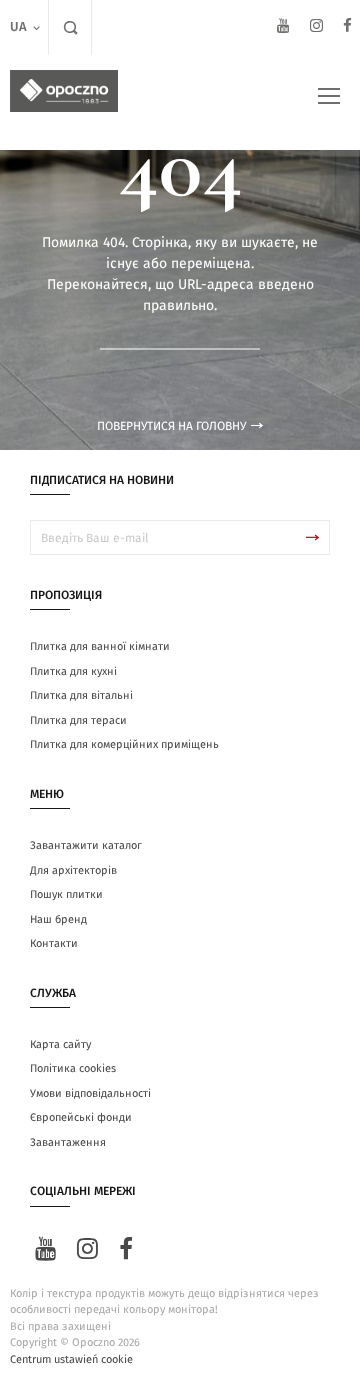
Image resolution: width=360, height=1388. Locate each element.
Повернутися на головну (171, 426)
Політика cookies (73, 1068)
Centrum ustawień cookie (71, 1359)
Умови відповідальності (90, 1093)
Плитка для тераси (78, 720)
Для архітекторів (73, 870)
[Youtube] (283, 28)
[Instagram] (316, 28)
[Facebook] (347, 28)
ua (18, 27)
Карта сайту (60, 1044)
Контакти (54, 943)
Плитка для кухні (73, 671)
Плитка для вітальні (81, 695)
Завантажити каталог (86, 845)
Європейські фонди (81, 1117)
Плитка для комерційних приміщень (124, 744)
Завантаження (68, 1142)
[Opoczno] (64, 91)
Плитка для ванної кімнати (100, 646)
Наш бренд (58, 919)
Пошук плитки (66, 894)
